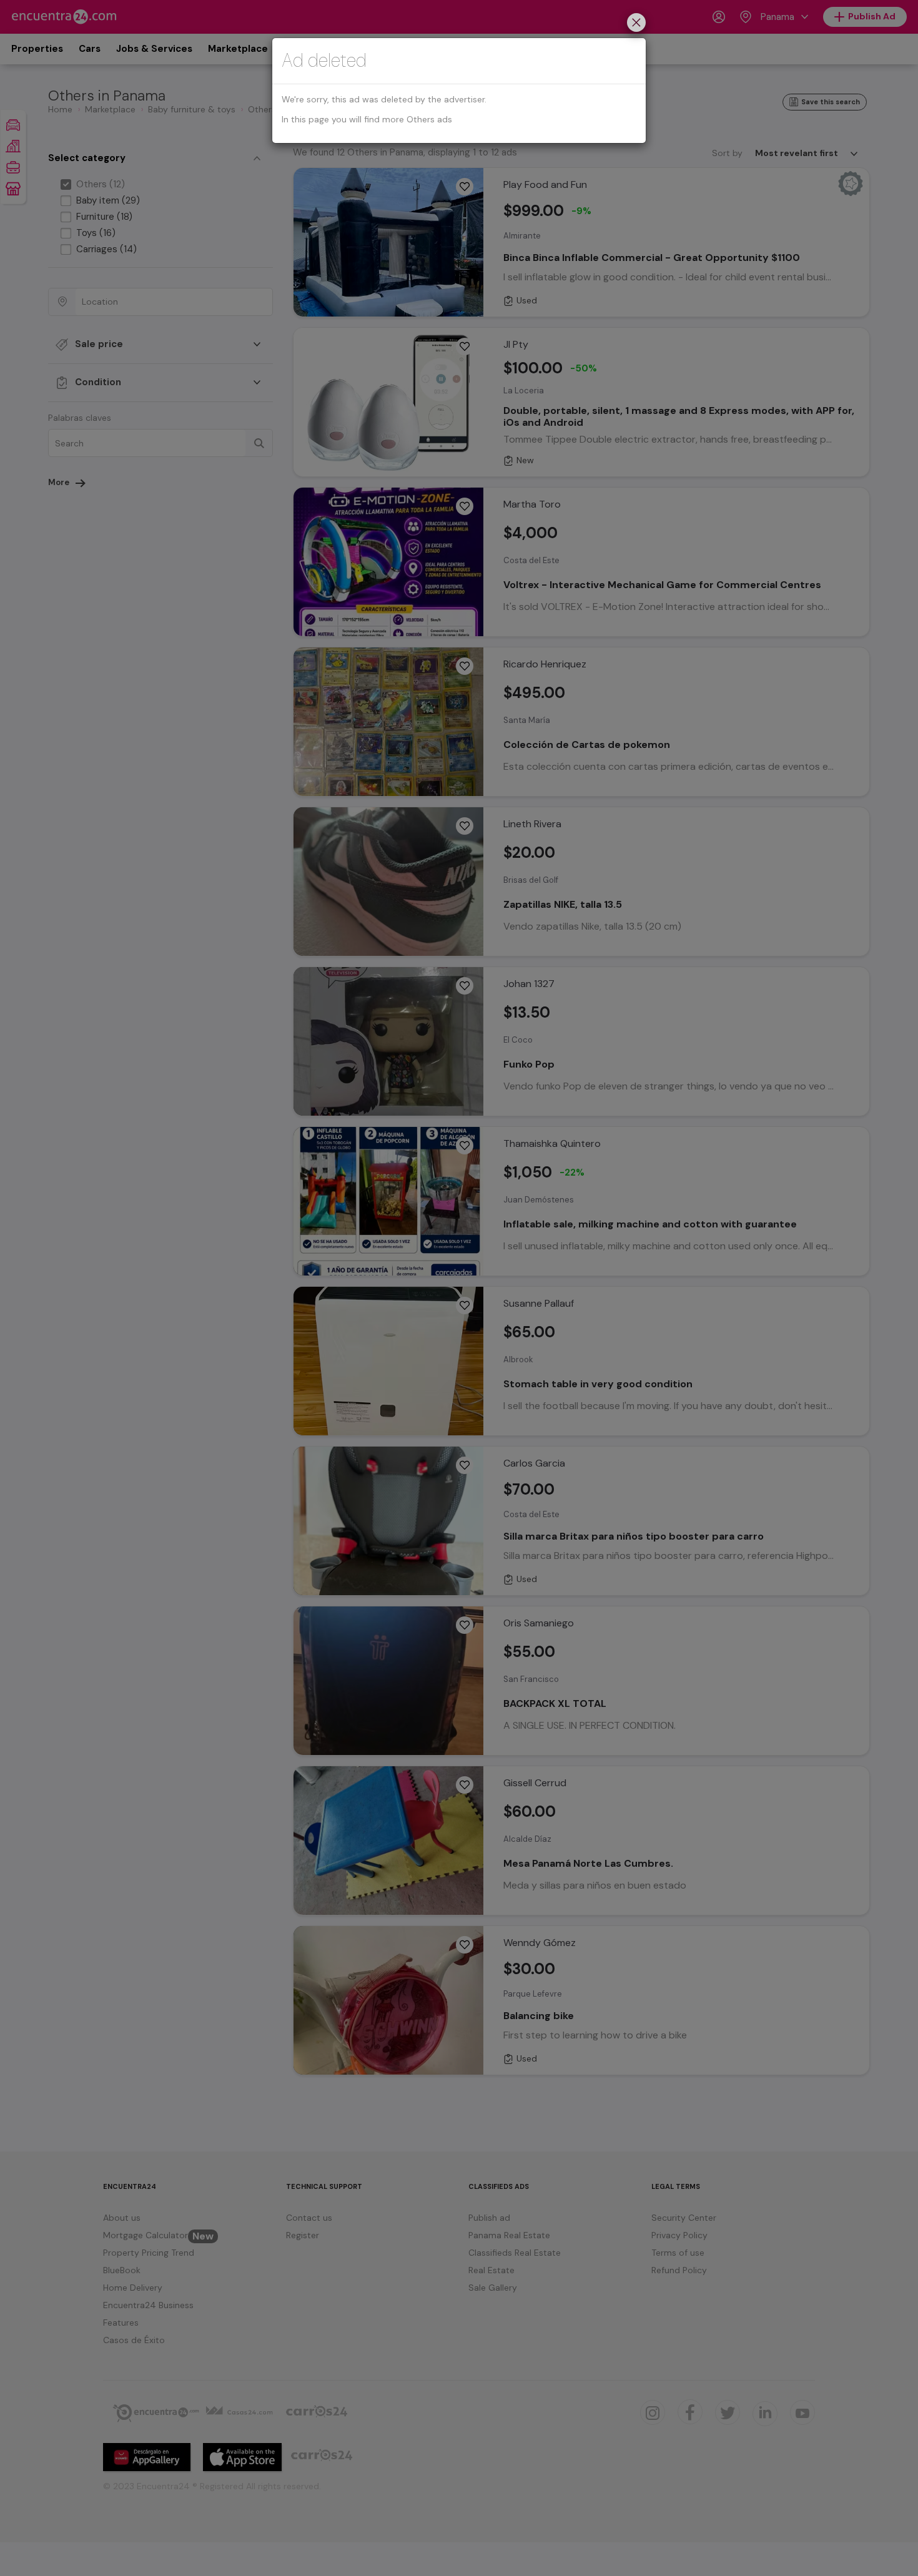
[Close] (636, 24)
